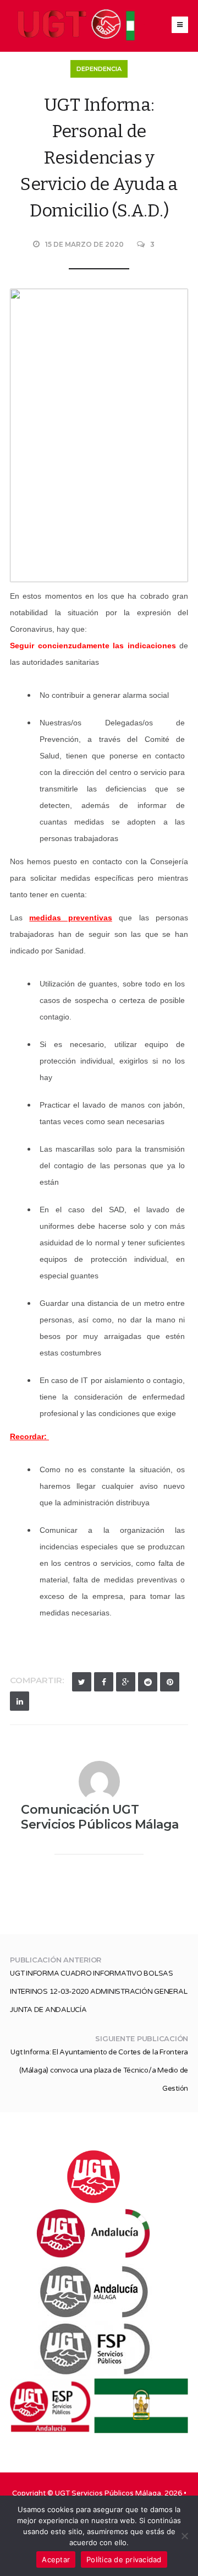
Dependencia (99, 69)
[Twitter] (82, 1682)
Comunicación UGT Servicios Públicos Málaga (100, 1817)
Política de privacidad (124, 2559)
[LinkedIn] (20, 1701)
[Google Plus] (126, 1682)
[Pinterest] (170, 1682)
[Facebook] (104, 1682)
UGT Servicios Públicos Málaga (108, 2493)
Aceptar (56, 2559)
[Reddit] (148, 1682)
